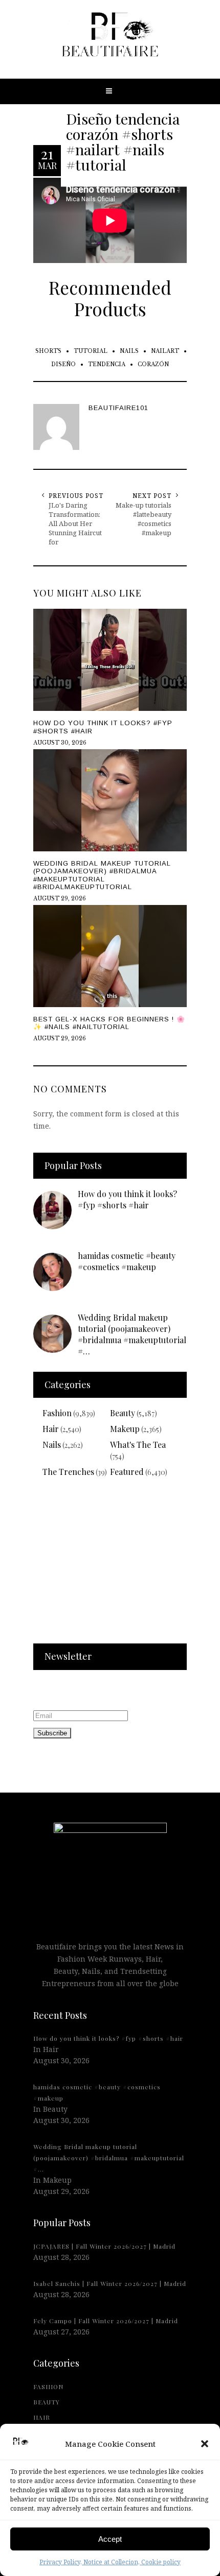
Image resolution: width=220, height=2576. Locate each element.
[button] (205, 2444)
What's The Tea (138, 1445)
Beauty (123, 1413)
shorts (48, 351)
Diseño (63, 364)
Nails (129, 351)
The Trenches (68, 1472)
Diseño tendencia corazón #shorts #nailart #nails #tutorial (123, 141)
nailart (165, 351)
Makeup (125, 1429)
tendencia (107, 364)
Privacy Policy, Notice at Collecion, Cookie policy (110, 2562)
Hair (51, 1429)
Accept (110, 2539)
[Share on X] (10, 1263)
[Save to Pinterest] (10, 1310)
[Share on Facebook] (10, 1286)
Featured (127, 1472)
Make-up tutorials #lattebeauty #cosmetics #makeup (144, 519)
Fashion (57, 1413)
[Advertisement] (110, 1567)
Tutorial (91, 351)
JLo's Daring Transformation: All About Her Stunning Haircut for (75, 523)
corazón (153, 364)
